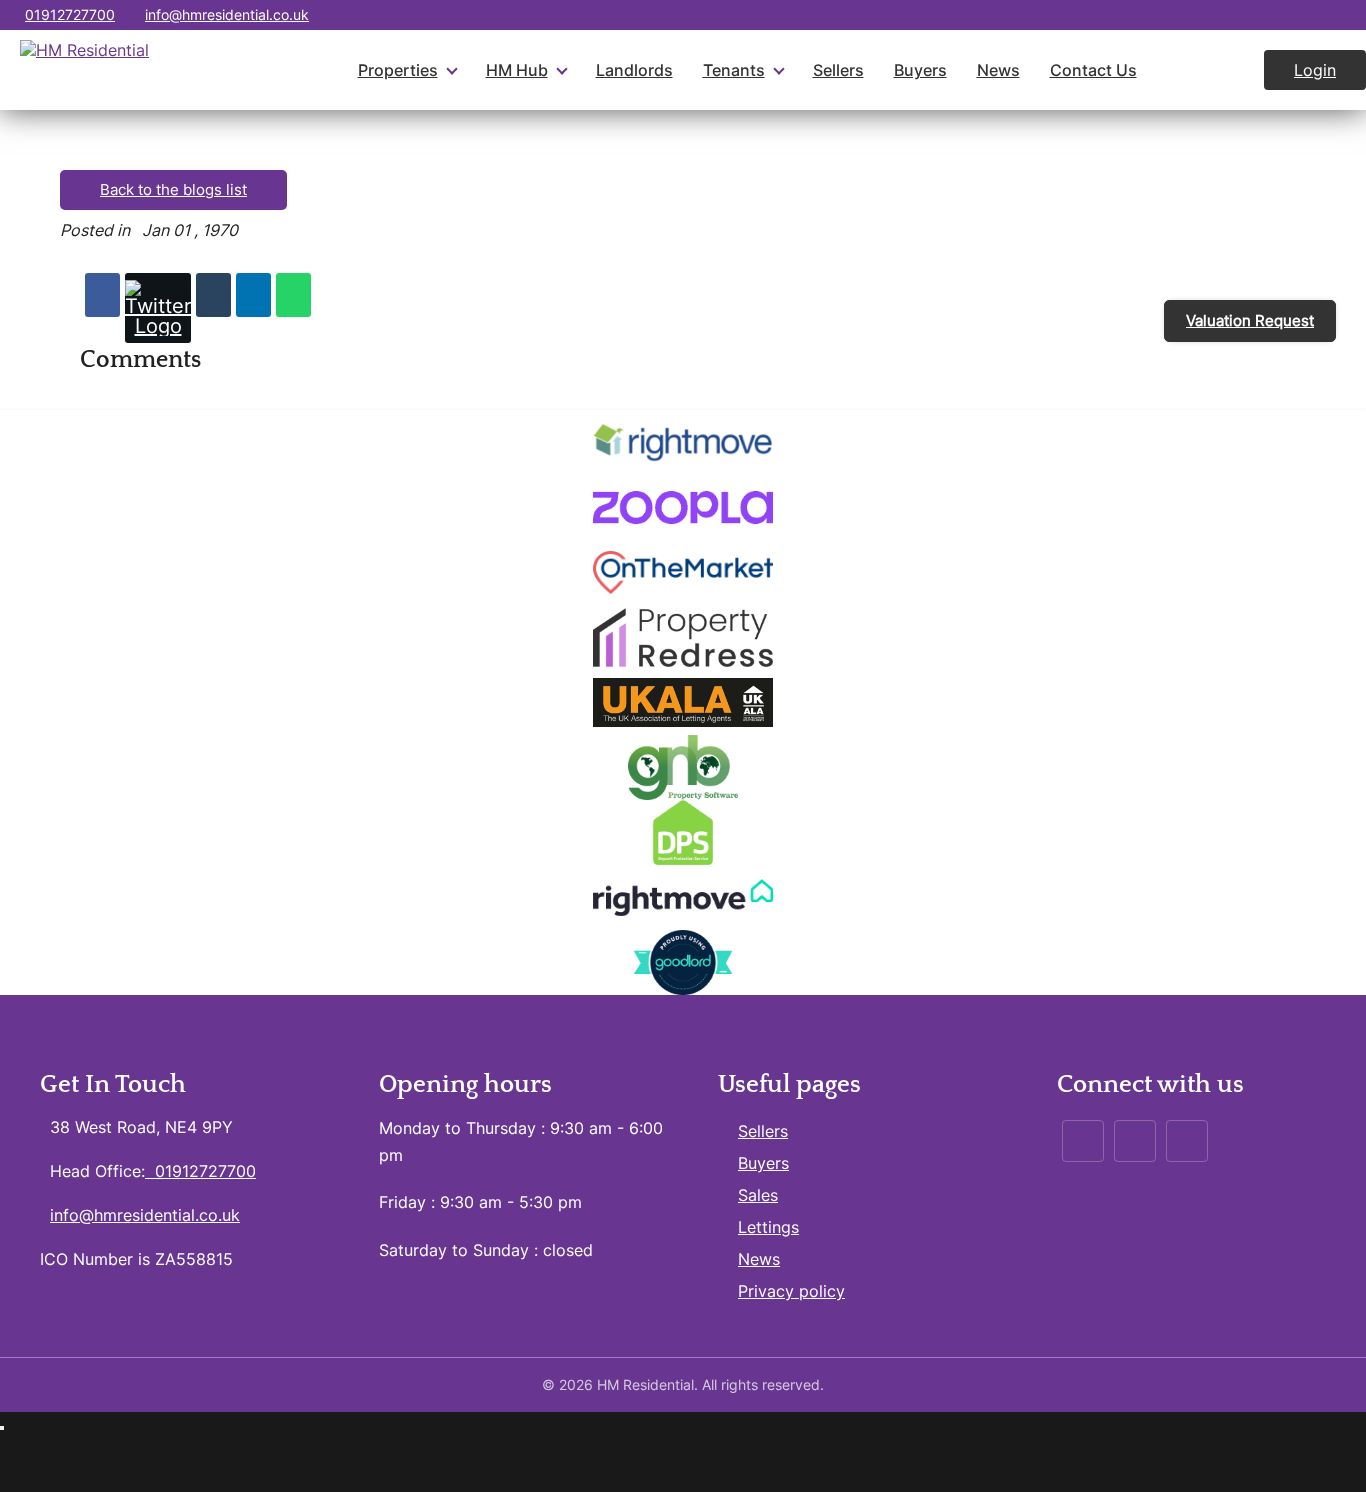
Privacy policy (791, 1291)
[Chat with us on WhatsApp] (1348, 15)
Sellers (838, 70)
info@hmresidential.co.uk (227, 14)
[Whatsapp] (293, 295)
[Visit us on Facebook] (1308, 15)
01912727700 (70, 14)
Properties (398, 70)
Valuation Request (1250, 320)
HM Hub (517, 70)
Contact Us (1093, 70)
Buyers (920, 70)
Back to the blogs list (173, 189)
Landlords (634, 70)
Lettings (768, 1227)
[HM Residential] (125, 70)
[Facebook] (102, 295)
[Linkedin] (253, 295)
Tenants (734, 70)
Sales (758, 1195)
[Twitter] (158, 308)
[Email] (213, 295)
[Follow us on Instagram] (1268, 15)
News (998, 70)
